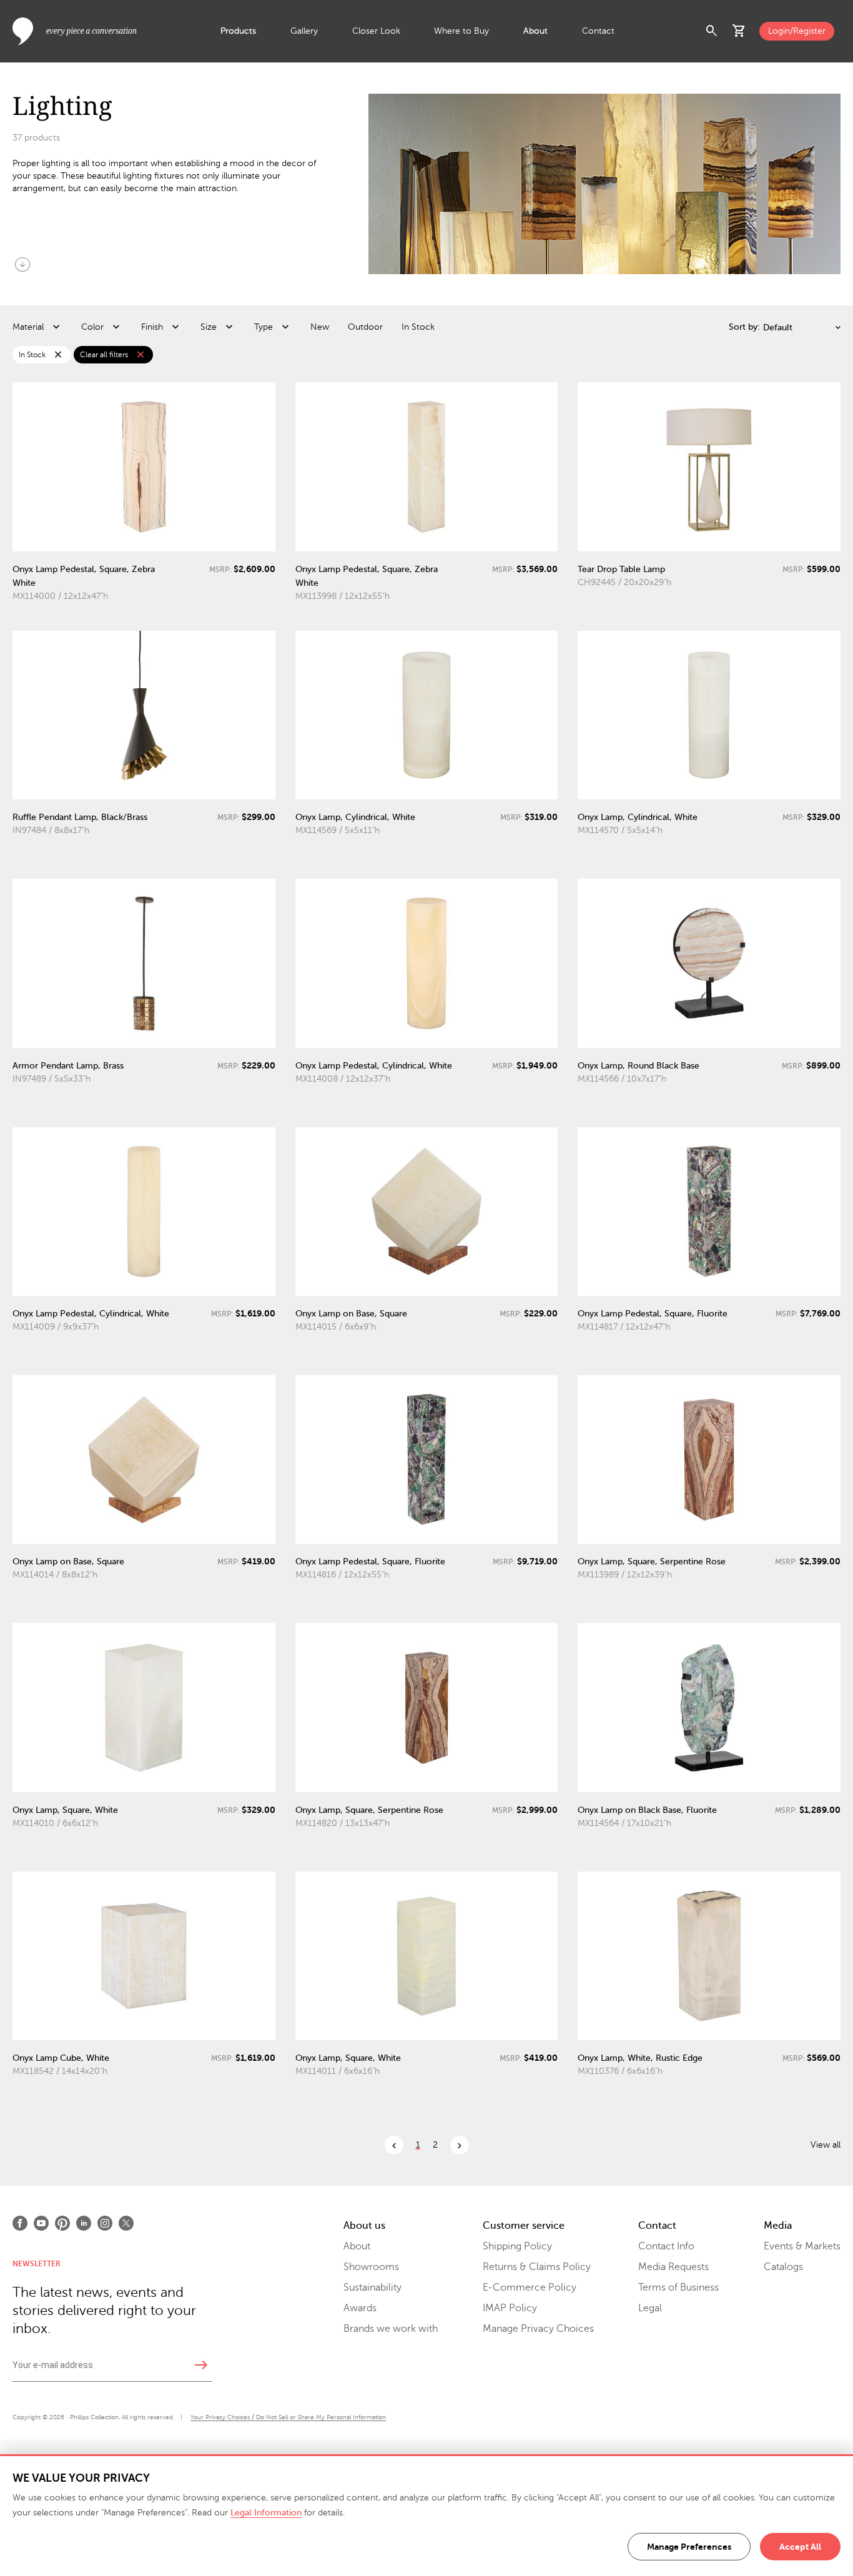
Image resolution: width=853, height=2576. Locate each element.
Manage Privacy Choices (538, 2329)
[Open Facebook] (20, 2223)
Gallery (304, 31)
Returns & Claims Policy (537, 2267)
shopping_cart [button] (739, 31)
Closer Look (376, 31)
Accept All (800, 2547)
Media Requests (673, 2267)
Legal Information (266, 2513)
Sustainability (372, 2287)
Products (238, 31)
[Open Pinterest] (62, 2223)
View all (826, 2145)
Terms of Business (678, 2287)
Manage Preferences (689, 2547)
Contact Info (666, 2246)
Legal (650, 2308)
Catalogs (783, 2267)
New (320, 327)
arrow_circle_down (22, 264)
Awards (360, 2308)
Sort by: (744, 327)
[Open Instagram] (105, 2223)
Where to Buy (461, 31)
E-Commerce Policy (530, 2287)
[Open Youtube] (41, 2223)
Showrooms (371, 2267)
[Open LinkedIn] (84, 2223)
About (535, 31)
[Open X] (126, 2223)
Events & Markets (802, 2246)
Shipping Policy (517, 2246)
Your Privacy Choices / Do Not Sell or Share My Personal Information (288, 2417)
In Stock (418, 327)
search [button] (712, 31)
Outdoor (365, 327)
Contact (598, 31)
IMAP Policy (510, 2308)
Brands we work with (391, 2329)
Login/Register (797, 31)
